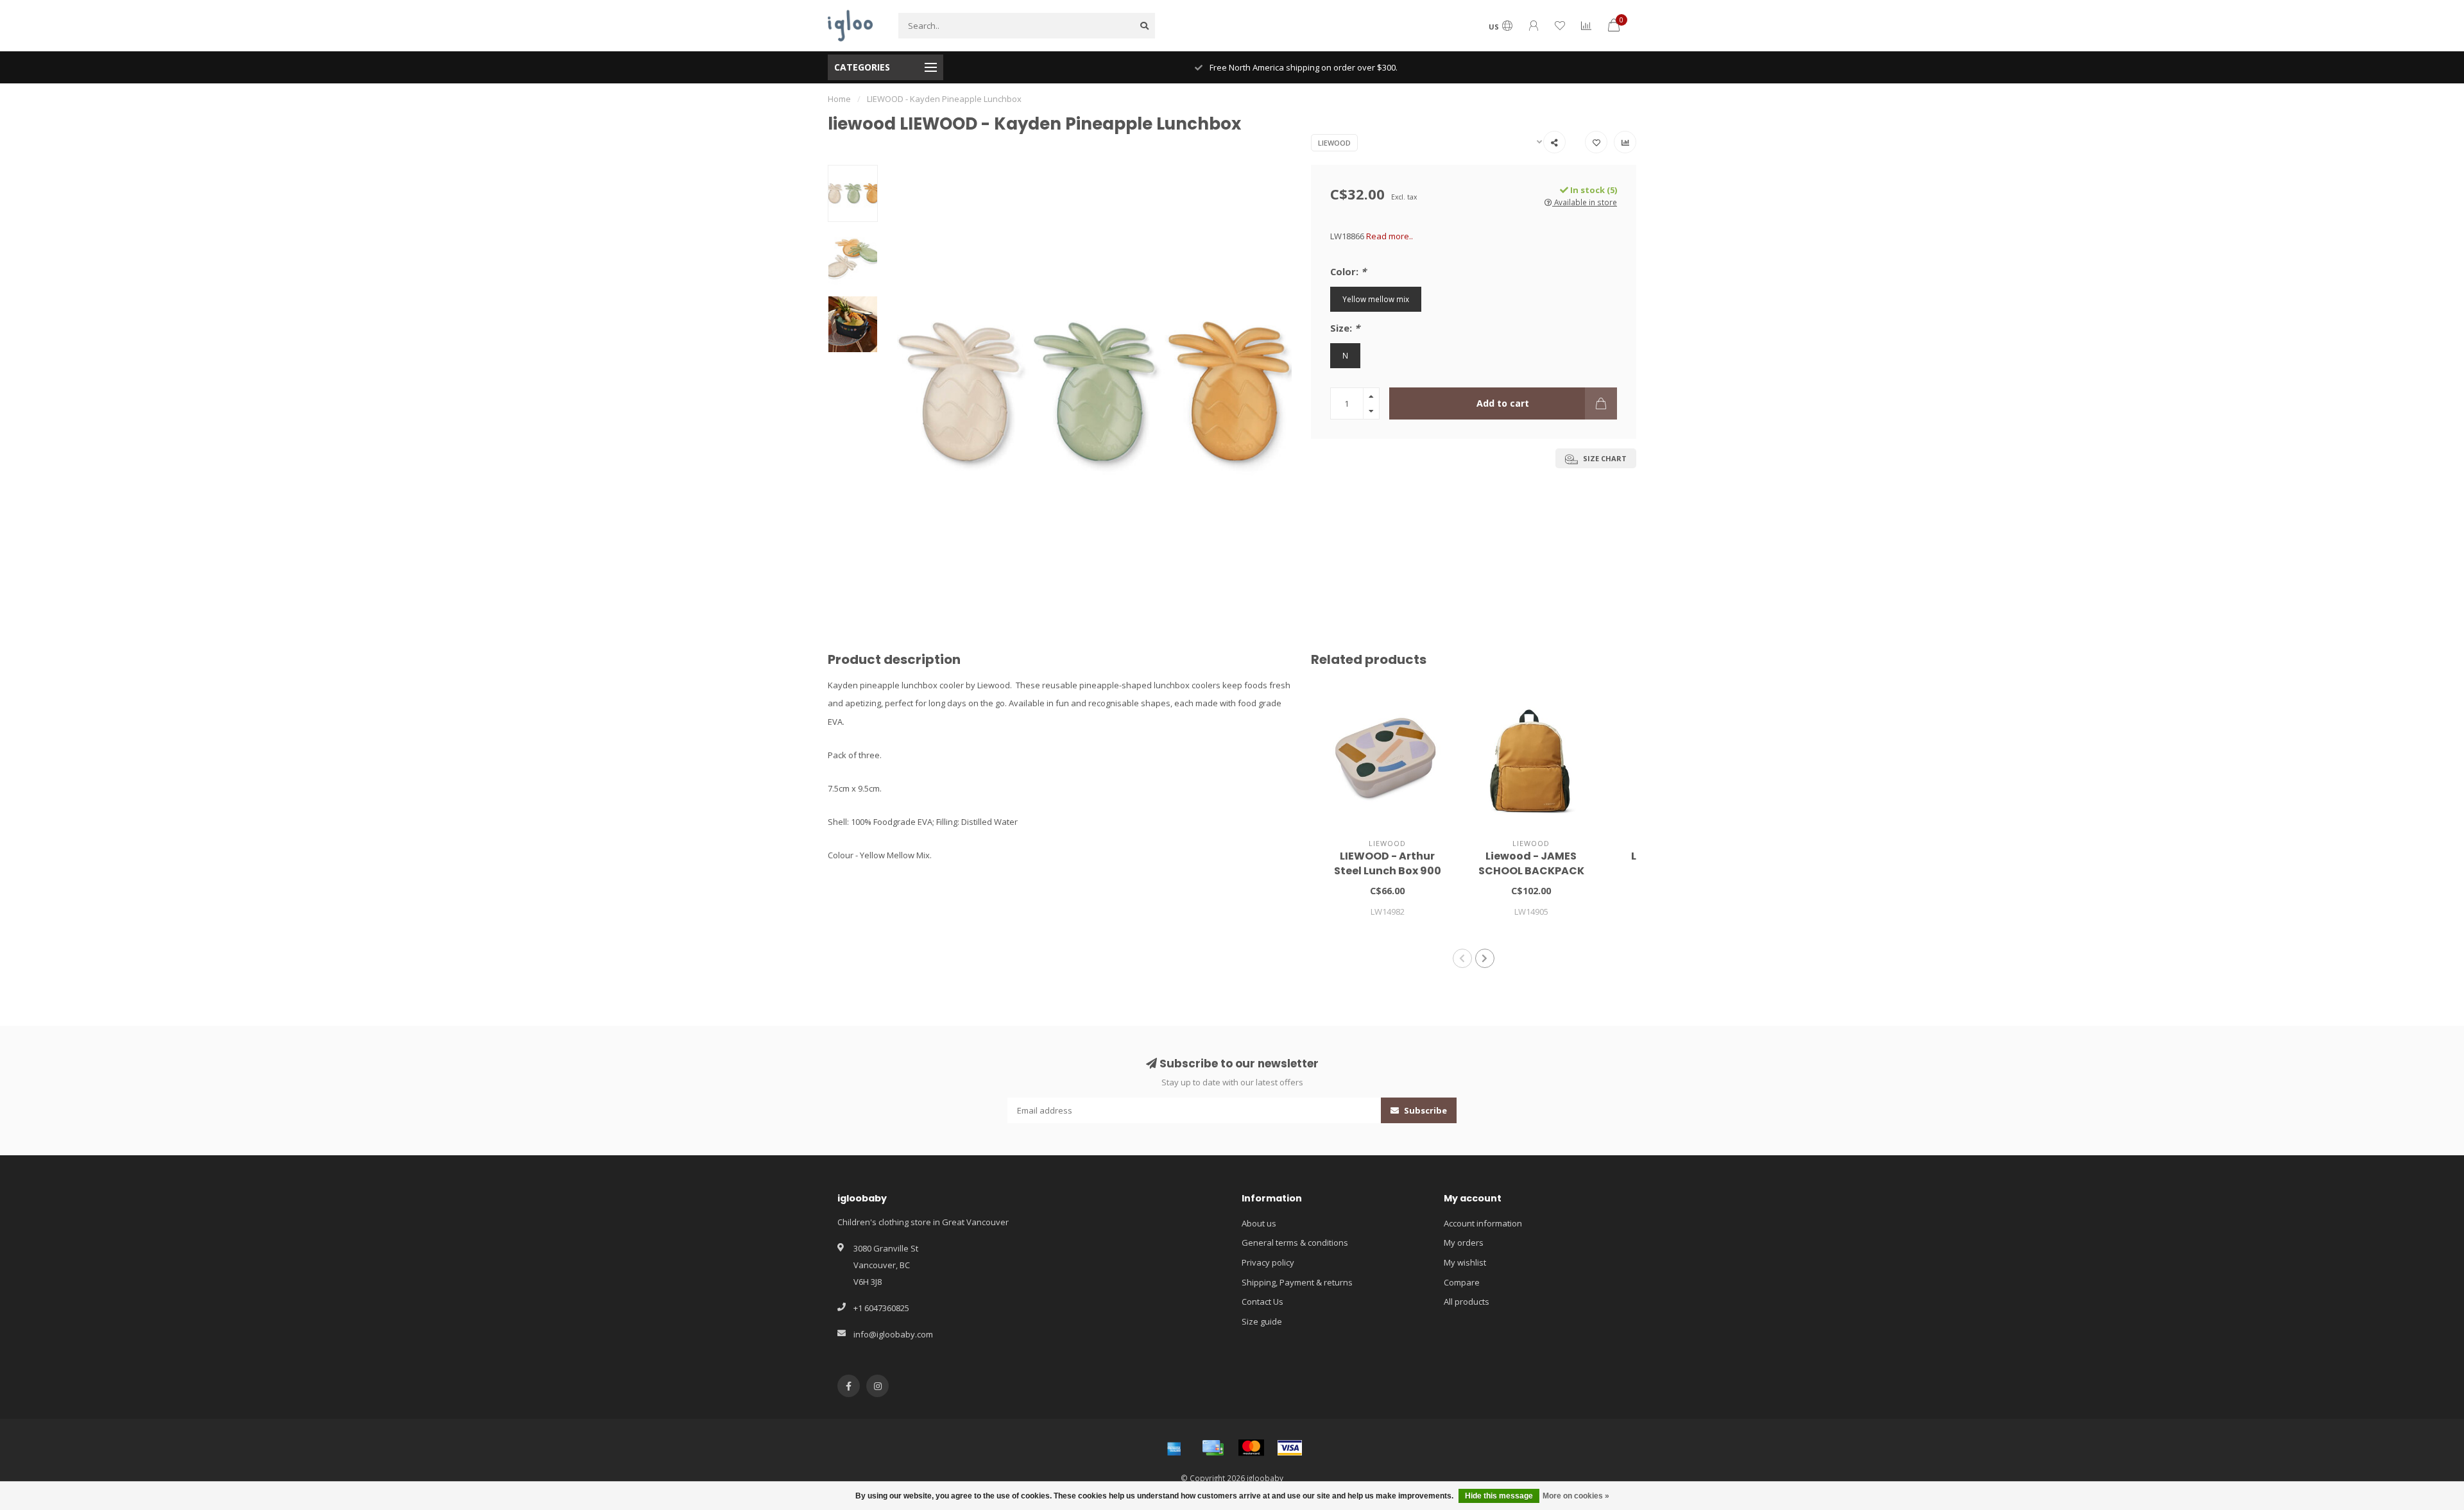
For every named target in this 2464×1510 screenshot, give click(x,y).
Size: (1345, 328)
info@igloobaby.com (893, 1334)
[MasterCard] (1251, 1448)
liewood (1334, 143)
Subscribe (1425, 1110)
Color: (1348, 271)
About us (1259, 1223)
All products (1467, 1302)
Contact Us (1262, 1302)
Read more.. (1390, 236)
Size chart (1604, 458)
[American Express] (1174, 1448)
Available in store (1585, 202)
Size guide (1262, 1321)
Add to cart (1503, 403)
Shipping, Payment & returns (1297, 1282)
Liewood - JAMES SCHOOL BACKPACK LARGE (1531, 871)
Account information (1483, 1223)
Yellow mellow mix (1376, 299)
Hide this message (1499, 1496)
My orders (1464, 1243)
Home (839, 99)
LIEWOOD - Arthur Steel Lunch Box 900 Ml (1388, 871)
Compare (1462, 1282)
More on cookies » (1576, 1496)
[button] (1462, 958)
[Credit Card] (1213, 1448)
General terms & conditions (1295, 1243)
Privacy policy (1268, 1262)
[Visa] (1290, 1448)
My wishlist (1465, 1262)
